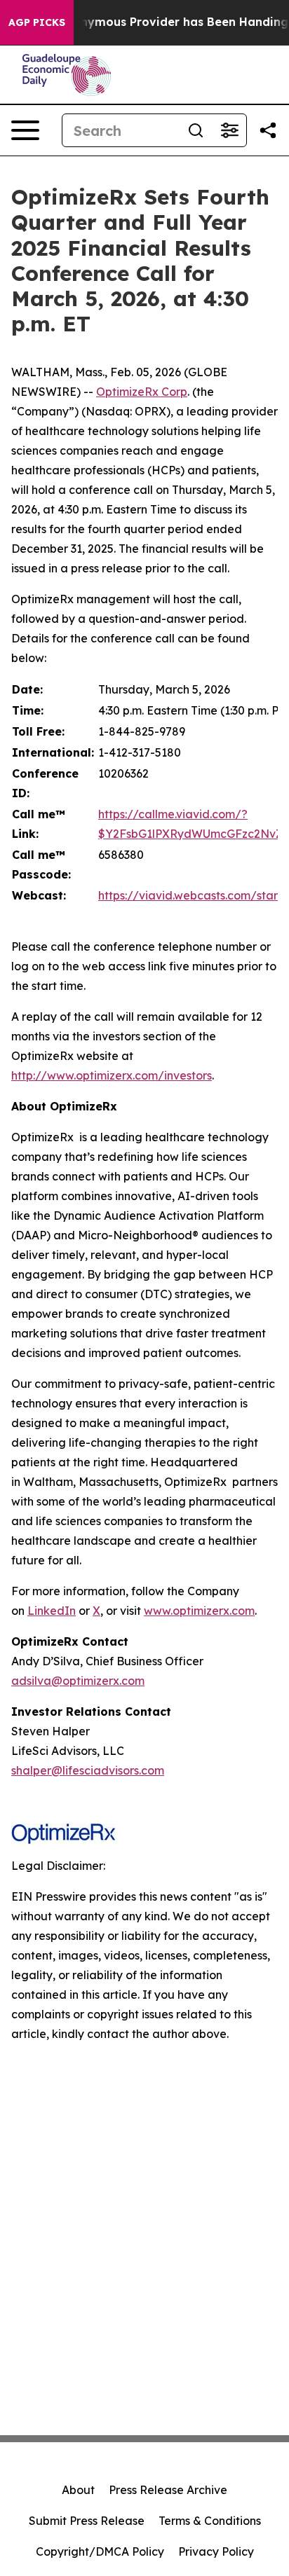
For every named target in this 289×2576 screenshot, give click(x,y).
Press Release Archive (168, 2490)
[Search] (196, 130)
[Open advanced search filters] (229, 130)
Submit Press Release (87, 2521)
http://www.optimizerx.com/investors (112, 1075)
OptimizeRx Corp (142, 392)
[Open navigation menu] (25, 130)
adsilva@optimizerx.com (78, 1681)
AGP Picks (37, 22)
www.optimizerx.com (199, 1611)
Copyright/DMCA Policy (100, 2551)
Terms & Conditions (210, 2521)
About (78, 2490)
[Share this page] (268, 130)
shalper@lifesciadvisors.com (88, 1770)
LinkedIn (52, 1611)
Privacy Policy (216, 2551)
